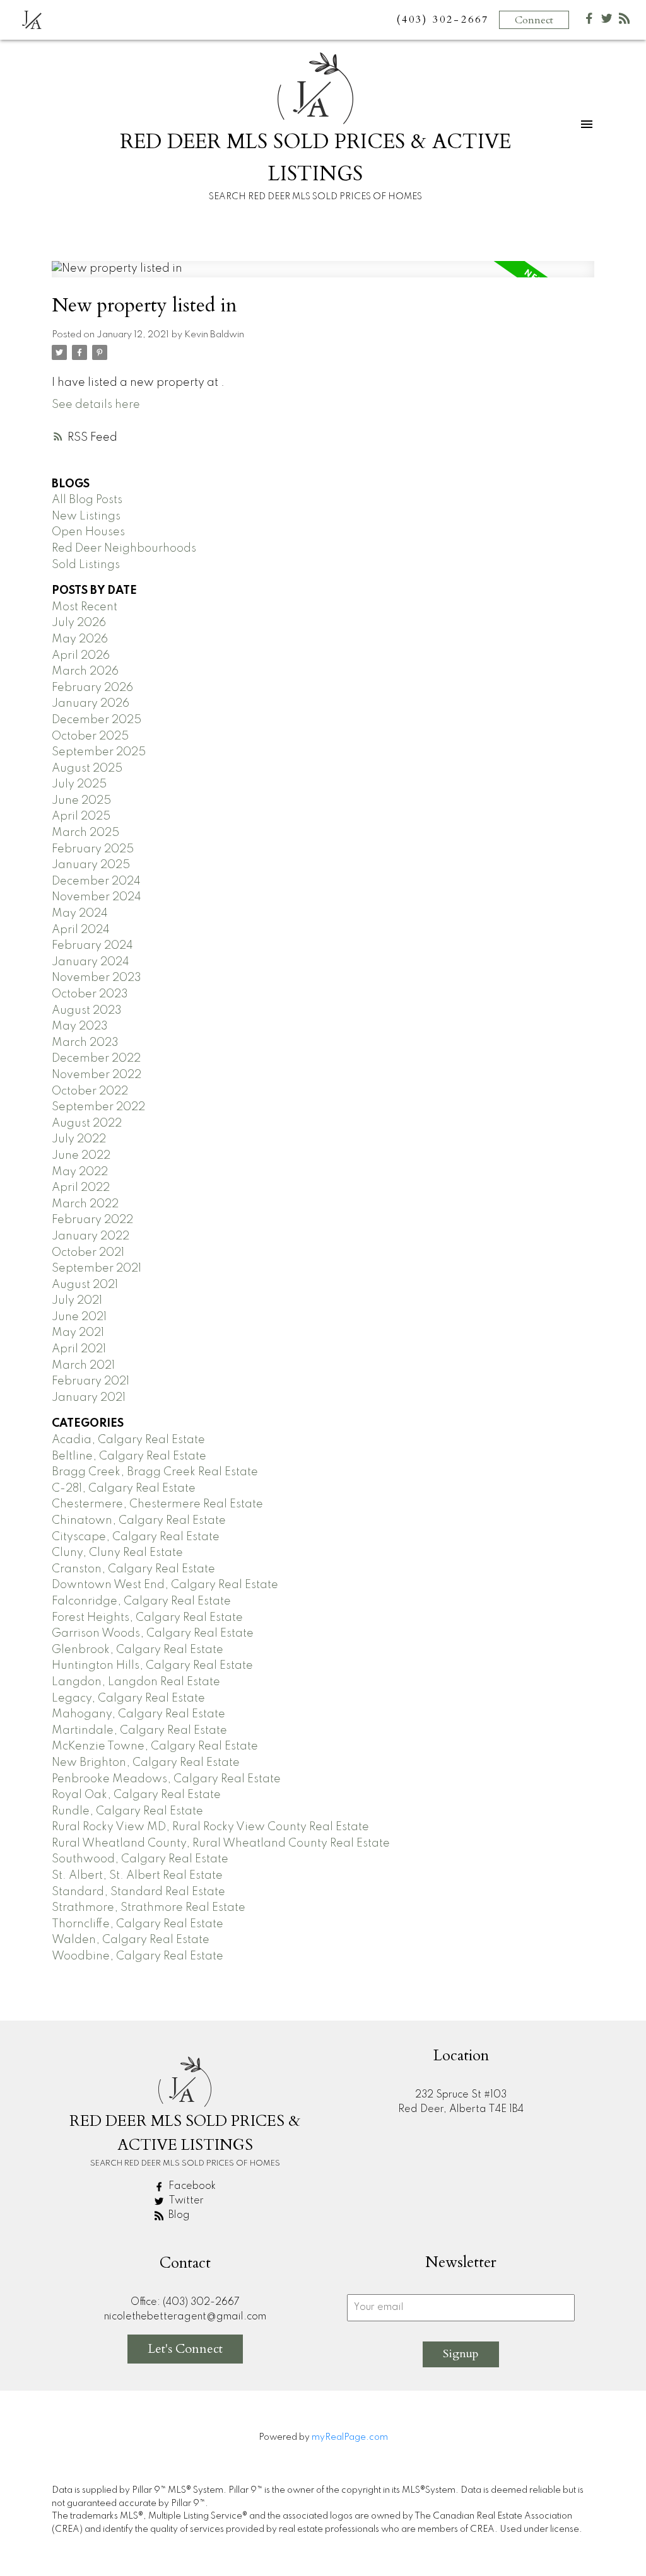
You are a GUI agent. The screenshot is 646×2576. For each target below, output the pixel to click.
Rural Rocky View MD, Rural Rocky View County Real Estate (210, 1827)
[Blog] (625, 21)
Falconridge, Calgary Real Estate (141, 1601)
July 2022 (79, 1139)
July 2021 (77, 1301)
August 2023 (87, 1011)
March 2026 (85, 671)
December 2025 (97, 720)
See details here (96, 405)
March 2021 (83, 1366)
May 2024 (80, 914)
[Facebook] (589, 21)
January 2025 (91, 865)
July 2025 (79, 784)
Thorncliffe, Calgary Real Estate (138, 1924)
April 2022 (81, 1188)
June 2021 (79, 1317)
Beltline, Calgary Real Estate (129, 1456)
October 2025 (90, 736)
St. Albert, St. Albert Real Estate (137, 1876)
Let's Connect (185, 2349)
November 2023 (97, 978)
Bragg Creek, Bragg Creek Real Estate (155, 1472)
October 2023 (90, 994)
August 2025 (87, 769)
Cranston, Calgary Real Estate (133, 1569)
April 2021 (79, 1349)
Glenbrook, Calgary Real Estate (138, 1650)
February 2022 (92, 1220)
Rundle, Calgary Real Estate (127, 1811)
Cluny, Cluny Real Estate (117, 1553)
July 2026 (79, 623)
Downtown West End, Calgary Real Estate (165, 1585)
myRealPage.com (350, 2437)
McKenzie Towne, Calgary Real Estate (155, 1746)
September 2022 (98, 1107)
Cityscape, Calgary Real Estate (136, 1537)
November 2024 (97, 897)
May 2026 (80, 639)
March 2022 (85, 1204)
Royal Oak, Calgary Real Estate (136, 1795)
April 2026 (81, 656)
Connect (534, 20)
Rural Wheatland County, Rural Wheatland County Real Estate (221, 1843)
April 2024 (81, 930)
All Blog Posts (87, 500)
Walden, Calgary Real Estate (131, 1940)
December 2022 (96, 1059)
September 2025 (99, 752)
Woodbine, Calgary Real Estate (138, 1956)
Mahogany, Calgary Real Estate (138, 1714)
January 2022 (91, 1236)
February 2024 (92, 946)
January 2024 (91, 962)
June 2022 (81, 1156)
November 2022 (97, 1075)
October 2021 (88, 1253)
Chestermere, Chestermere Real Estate (157, 1504)
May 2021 (78, 1333)
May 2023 (80, 1026)
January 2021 (89, 1398)
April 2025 (81, 816)
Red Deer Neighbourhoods (124, 548)
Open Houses (88, 532)
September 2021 (97, 1268)
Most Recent (85, 607)
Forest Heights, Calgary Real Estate (147, 1618)
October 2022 (90, 1091)
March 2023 (85, 1043)
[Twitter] (607, 21)
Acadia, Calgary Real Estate (128, 1440)
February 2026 (92, 688)
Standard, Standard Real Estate (138, 1892)
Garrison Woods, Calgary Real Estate (153, 1633)
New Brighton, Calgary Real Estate (146, 1763)
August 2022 (87, 1123)
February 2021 (91, 1381)
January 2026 (91, 704)
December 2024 (96, 881)
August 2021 (85, 1285)
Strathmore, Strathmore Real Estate (149, 1908)
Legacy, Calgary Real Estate (128, 1698)
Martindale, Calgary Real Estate (139, 1731)
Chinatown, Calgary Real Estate (139, 1521)
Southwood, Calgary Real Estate (140, 1859)
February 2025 (93, 849)
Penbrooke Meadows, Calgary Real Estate (166, 1779)
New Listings (86, 516)
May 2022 (80, 1172)
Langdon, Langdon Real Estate (136, 1682)
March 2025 (85, 833)
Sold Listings (86, 565)
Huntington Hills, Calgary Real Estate (152, 1666)
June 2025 (81, 801)
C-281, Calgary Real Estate (124, 1488)
